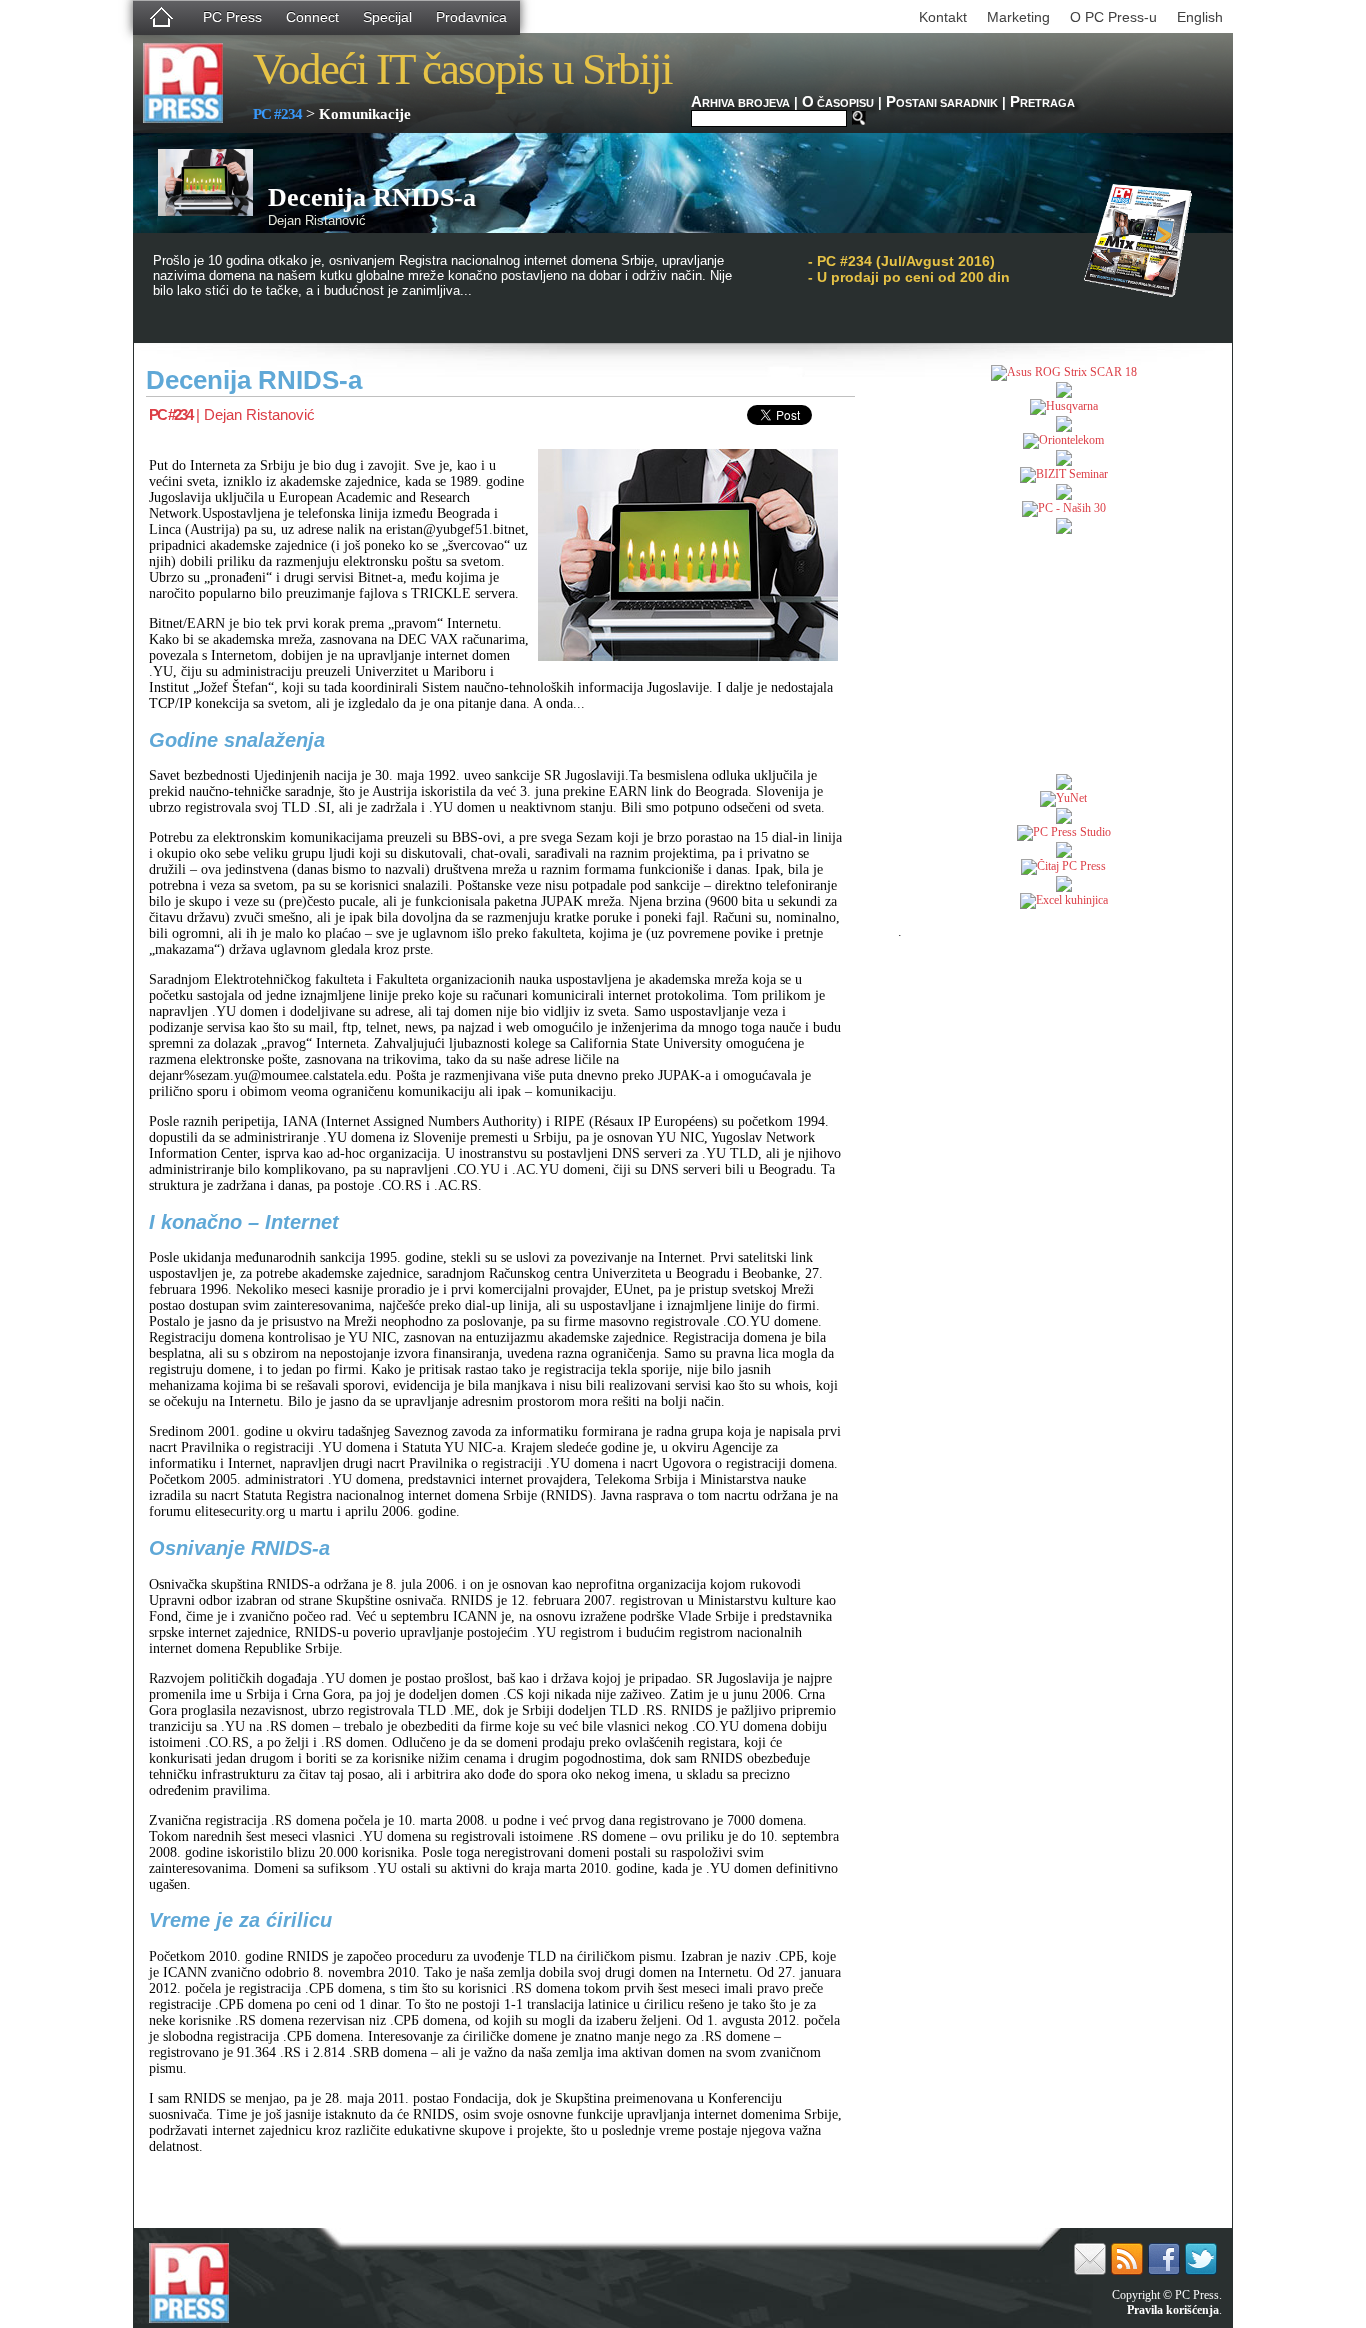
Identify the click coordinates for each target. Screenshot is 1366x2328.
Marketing (1018, 17)
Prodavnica (471, 17)
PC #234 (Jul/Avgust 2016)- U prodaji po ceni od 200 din (909, 269)
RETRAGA (1042, 103)
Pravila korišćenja (1173, 2310)
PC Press (232, 17)
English (1200, 17)
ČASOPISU (838, 103)
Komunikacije (365, 114)
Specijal (387, 17)
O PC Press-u (1113, 17)
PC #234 (277, 114)
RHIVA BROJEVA (740, 103)
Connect (312, 17)
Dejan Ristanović (259, 414)
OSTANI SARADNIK (942, 103)
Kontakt (943, 17)
